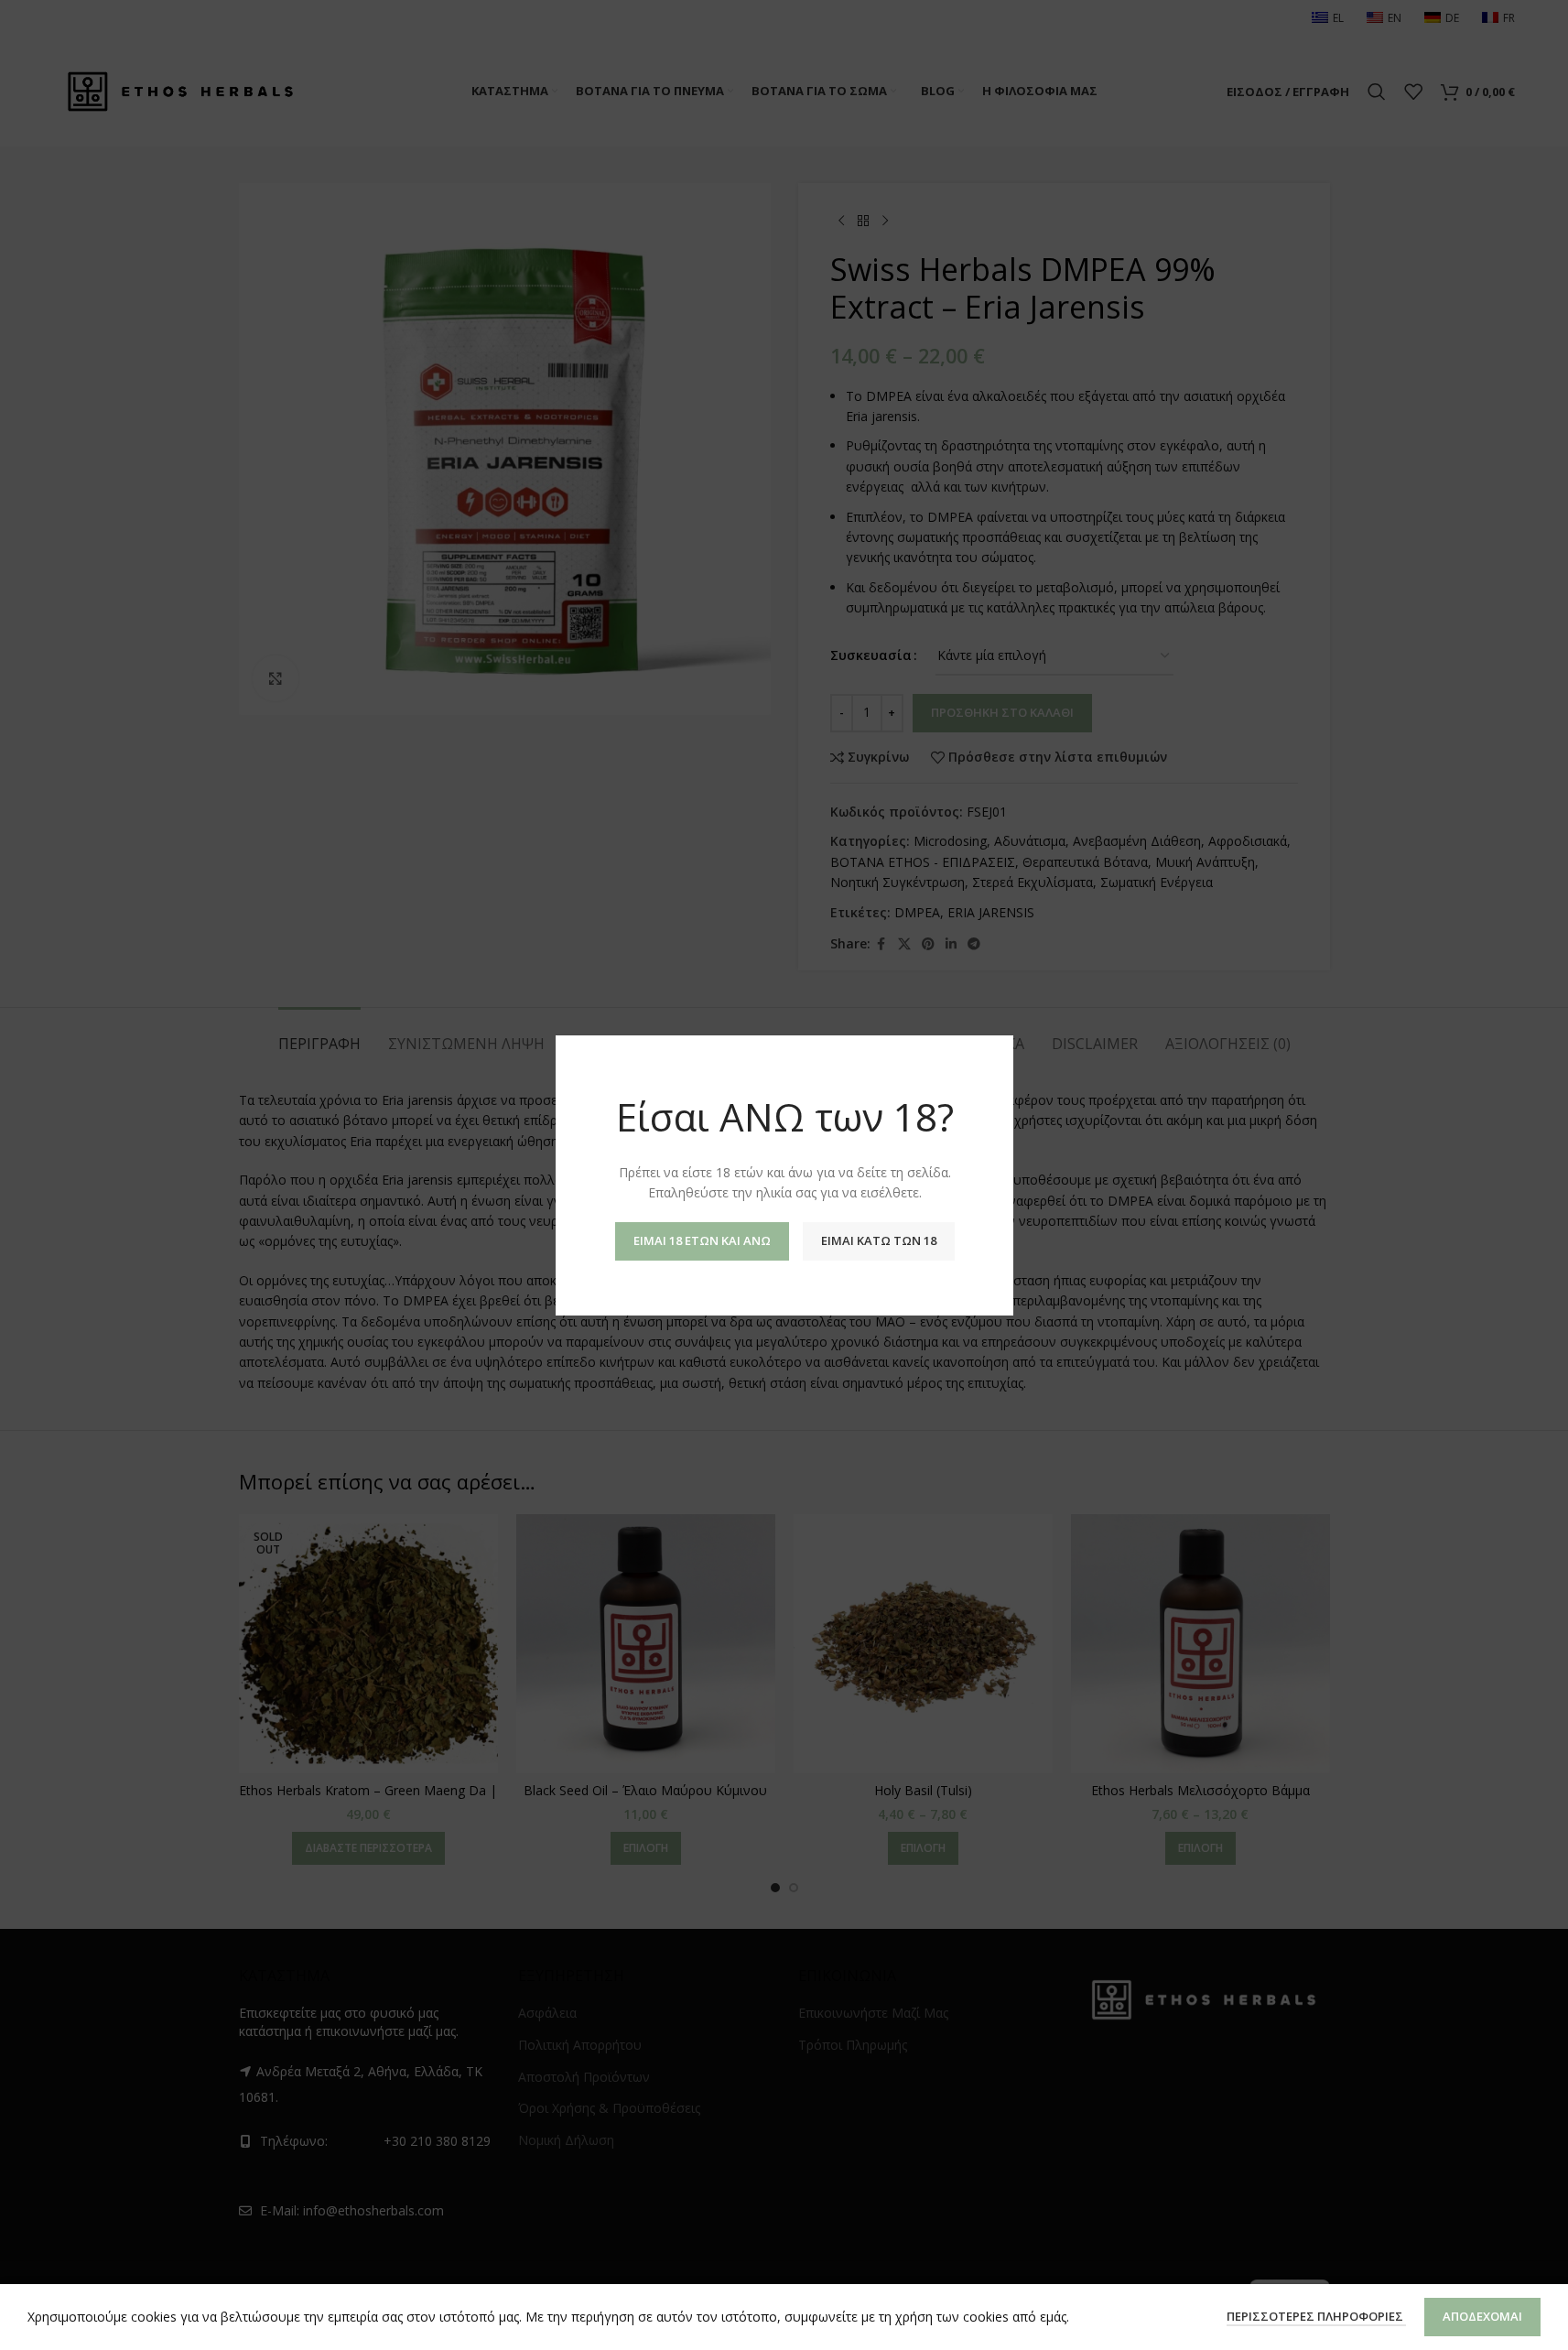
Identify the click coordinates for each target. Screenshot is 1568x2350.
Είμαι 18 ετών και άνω (701, 1240)
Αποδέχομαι (1482, 2316)
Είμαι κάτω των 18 (878, 1240)
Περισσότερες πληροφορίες (1316, 2316)
